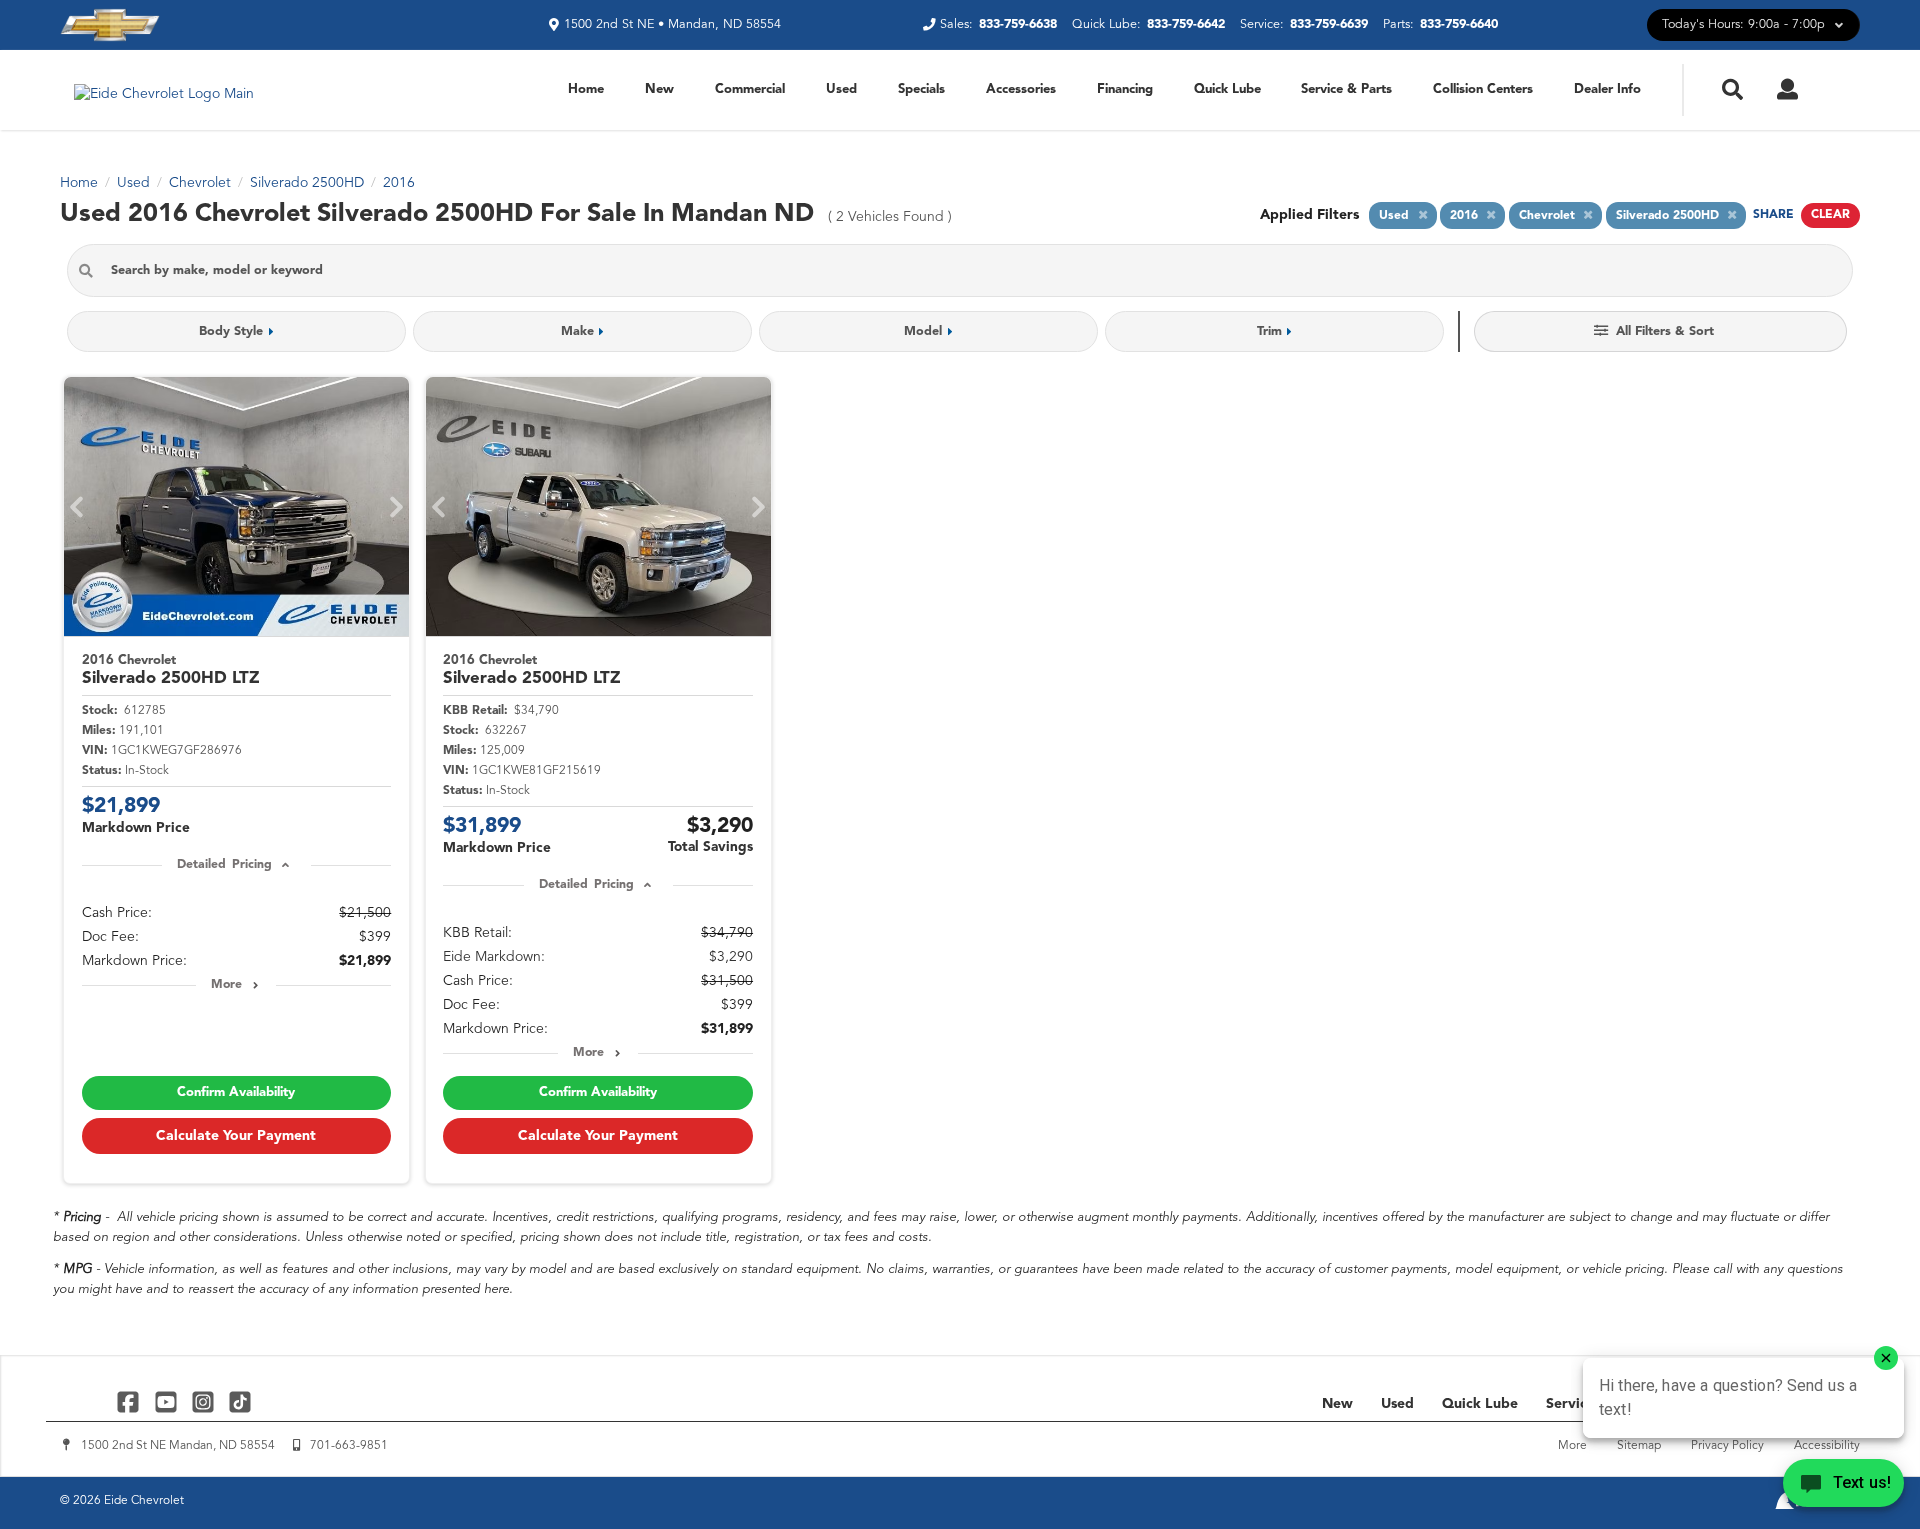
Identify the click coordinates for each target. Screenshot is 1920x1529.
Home (586, 89)
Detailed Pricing (224, 865)
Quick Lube (1227, 89)
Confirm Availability (236, 1092)
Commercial (750, 89)
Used (841, 89)
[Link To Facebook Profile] (130, 1401)
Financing (1125, 89)
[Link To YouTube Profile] (167, 1401)
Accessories (1021, 89)
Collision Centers (1483, 89)
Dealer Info (1607, 89)
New (659, 89)
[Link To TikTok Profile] (240, 1401)
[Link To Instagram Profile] (205, 1401)
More (226, 985)
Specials (921, 89)
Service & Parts (1346, 89)
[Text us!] (1843, 1488)
